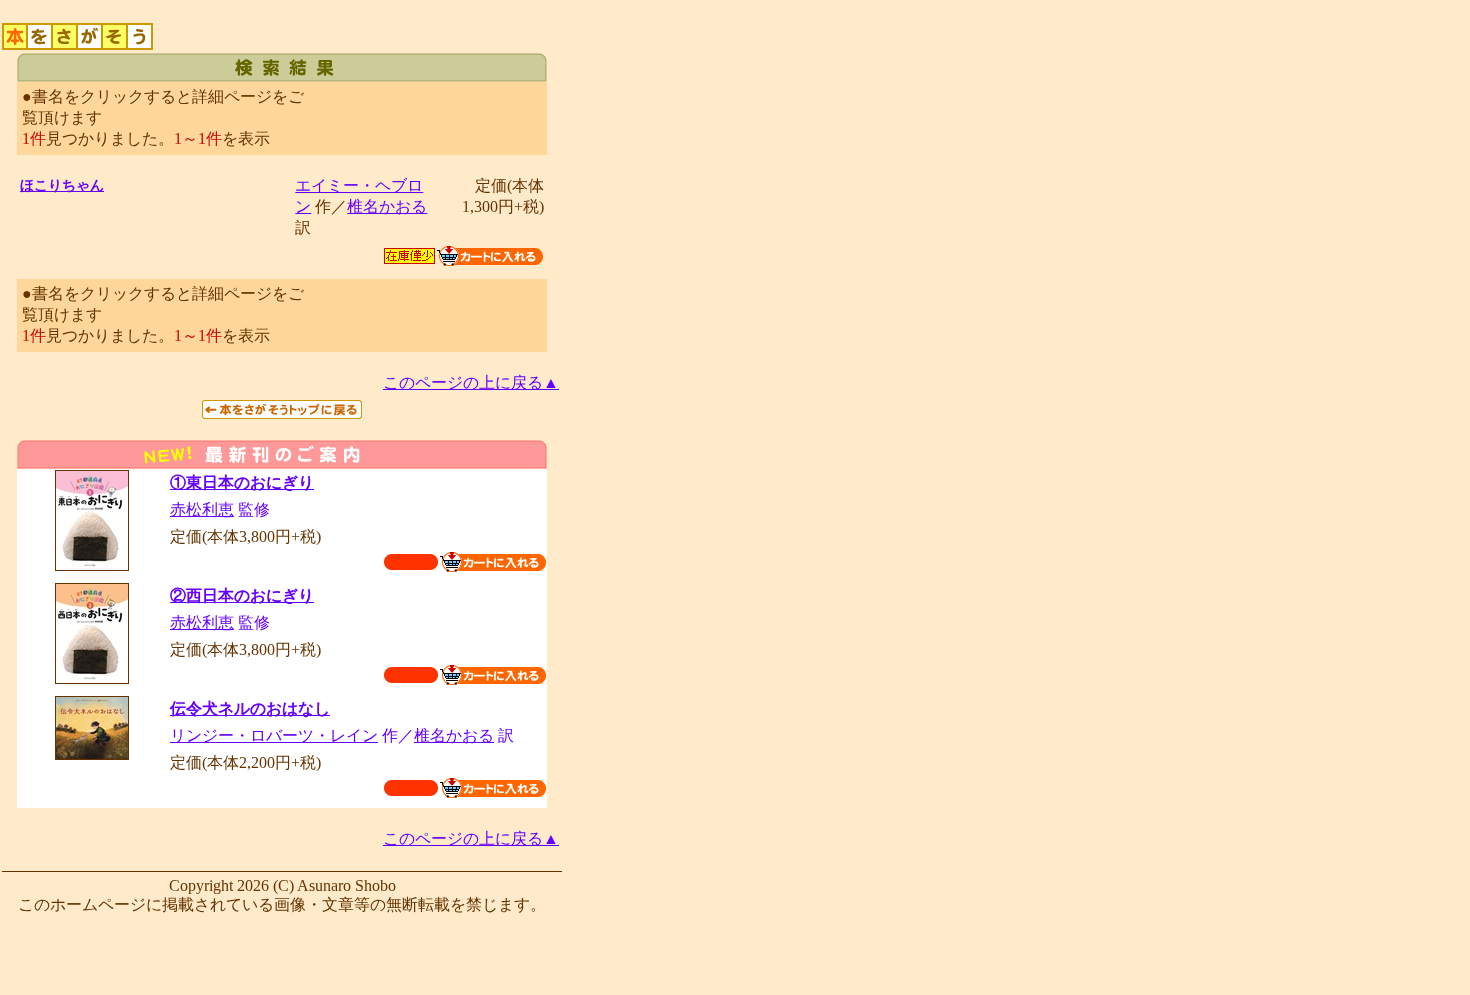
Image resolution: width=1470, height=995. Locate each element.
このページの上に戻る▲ (471, 382)
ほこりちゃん (62, 185)
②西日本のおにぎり (242, 595)
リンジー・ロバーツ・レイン (274, 735)
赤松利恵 (202, 509)
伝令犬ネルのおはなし (250, 708)
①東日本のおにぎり (242, 482)
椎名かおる (387, 206)
